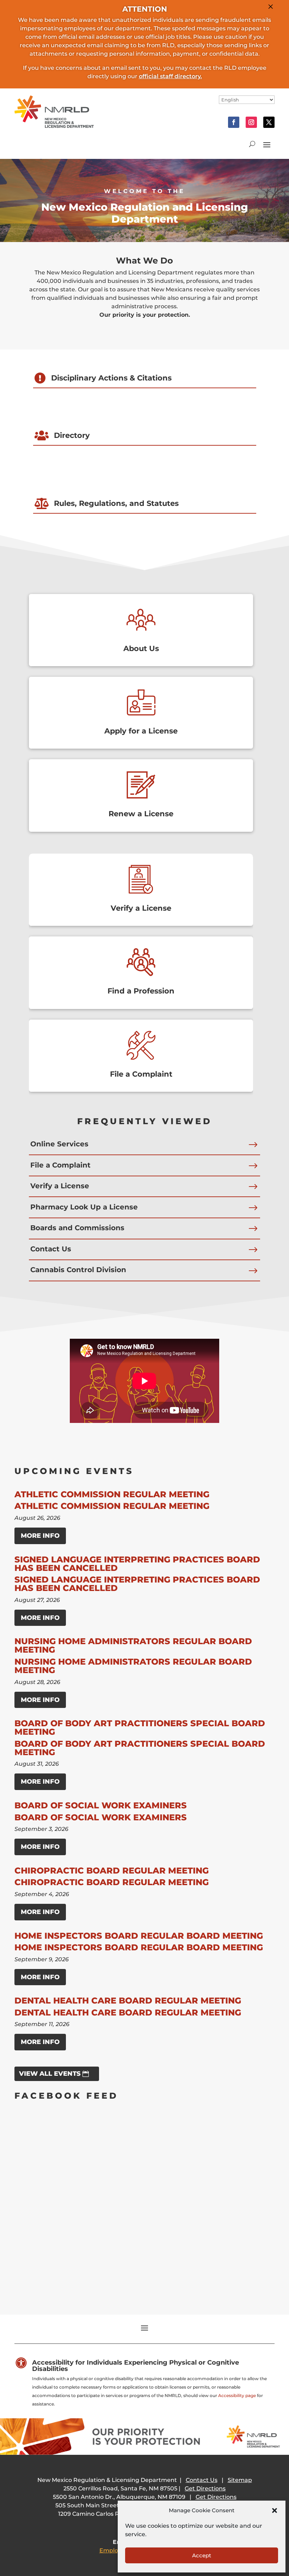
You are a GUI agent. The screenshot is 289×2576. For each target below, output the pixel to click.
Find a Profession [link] (141, 991)
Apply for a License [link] (141, 731)
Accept (202, 2555)
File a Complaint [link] (141, 1074)
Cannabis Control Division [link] (78, 1270)
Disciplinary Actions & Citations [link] (111, 378)
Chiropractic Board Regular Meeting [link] (112, 1871)
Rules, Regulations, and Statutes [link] (116, 503)
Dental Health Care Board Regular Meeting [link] (128, 2001)
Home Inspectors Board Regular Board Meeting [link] (139, 1936)
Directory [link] (72, 435)
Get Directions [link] (205, 2488)
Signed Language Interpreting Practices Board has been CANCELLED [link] (137, 1564)
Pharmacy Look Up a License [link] (84, 1207)
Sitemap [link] (240, 2480)
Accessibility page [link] (237, 2395)
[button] (275, 2510)
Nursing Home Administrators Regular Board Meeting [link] (133, 1645)
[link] (54, 126)
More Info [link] (40, 1536)
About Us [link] (141, 648)
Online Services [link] (59, 1144)
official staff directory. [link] (170, 76)
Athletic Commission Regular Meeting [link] (112, 1494)
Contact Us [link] (51, 1249)
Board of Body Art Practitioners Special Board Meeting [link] (140, 1727)
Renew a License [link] (141, 814)
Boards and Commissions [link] (77, 1228)
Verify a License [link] (141, 908)
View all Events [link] (50, 2074)
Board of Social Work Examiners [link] (101, 1805)
